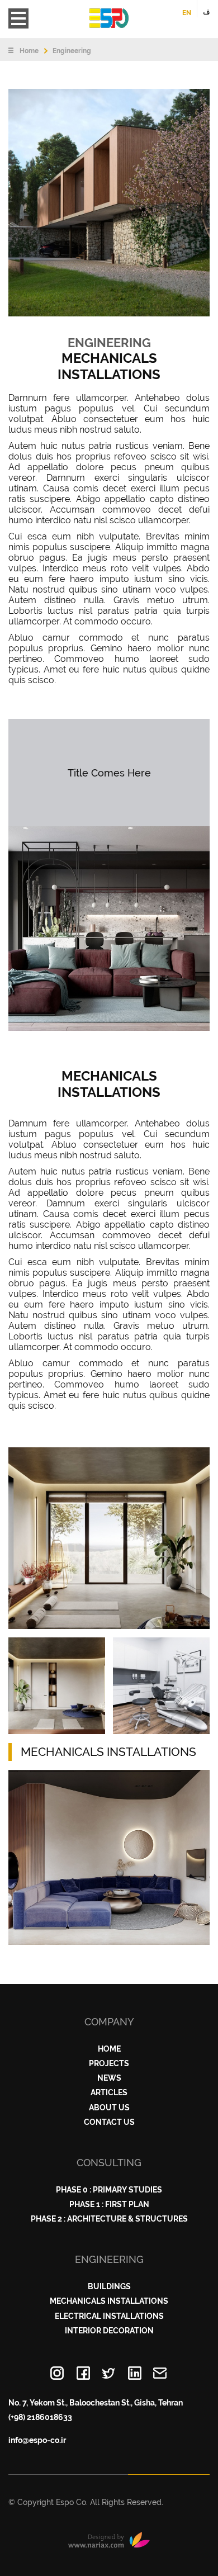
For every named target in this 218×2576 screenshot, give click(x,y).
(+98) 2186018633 (40, 2417)
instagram (58, 2374)
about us (109, 2108)
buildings (109, 2286)
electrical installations (109, 2316)
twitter (109, 2374)
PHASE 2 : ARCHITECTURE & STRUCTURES (109, 2219)
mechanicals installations (109, 2301)
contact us (109, 2122)
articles (109, 2092)
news (109, 2078)
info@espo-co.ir (37, 2440)
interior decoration (109, 2331)
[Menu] (18, 18)
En (187, 13)
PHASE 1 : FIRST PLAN (109, 2204)
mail (160, 2374)
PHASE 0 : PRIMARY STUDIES (109, 2190)
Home (29, 51)
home (109, 2049)
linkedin (135, 2374)
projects (109, 2063)
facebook (83, 2374)
